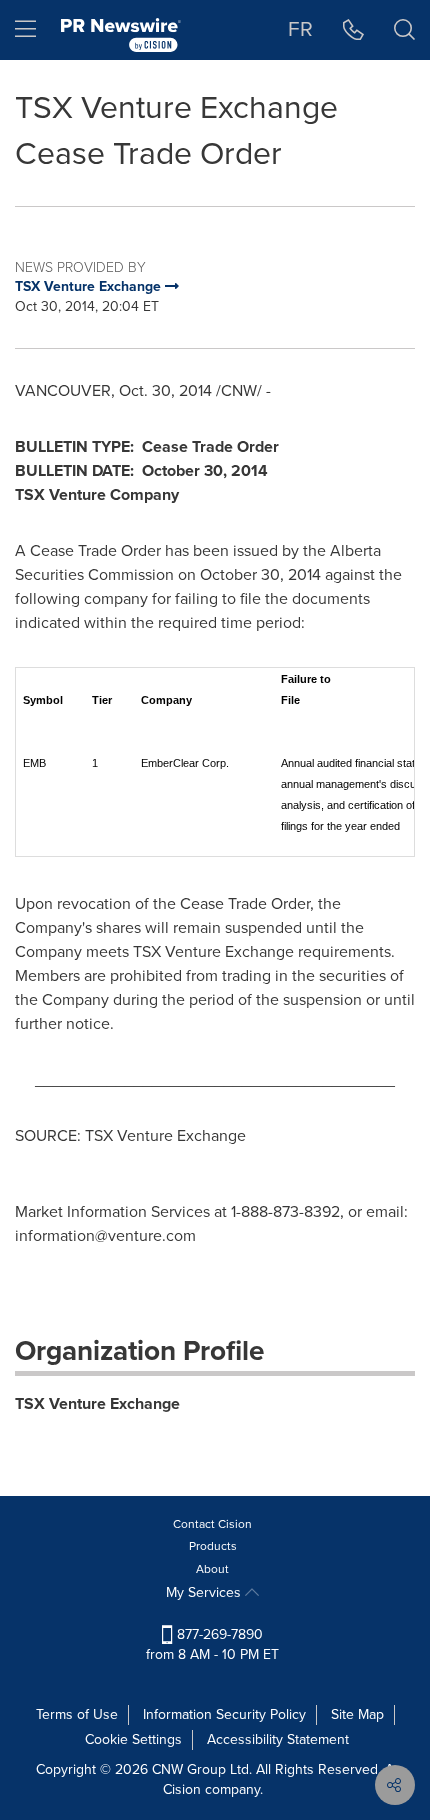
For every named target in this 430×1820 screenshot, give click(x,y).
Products (213, 1546)
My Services (205, 1592)
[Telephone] (353, 30)
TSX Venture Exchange (97, 1403)
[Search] (404, 30)
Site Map (357, 1714)
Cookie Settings (133, 1739)
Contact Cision (212, 1524)
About (212, 1569)
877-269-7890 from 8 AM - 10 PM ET (212, 1644)
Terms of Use (77, 1714)
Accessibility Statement (278, 1739)
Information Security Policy (224, 1714)
